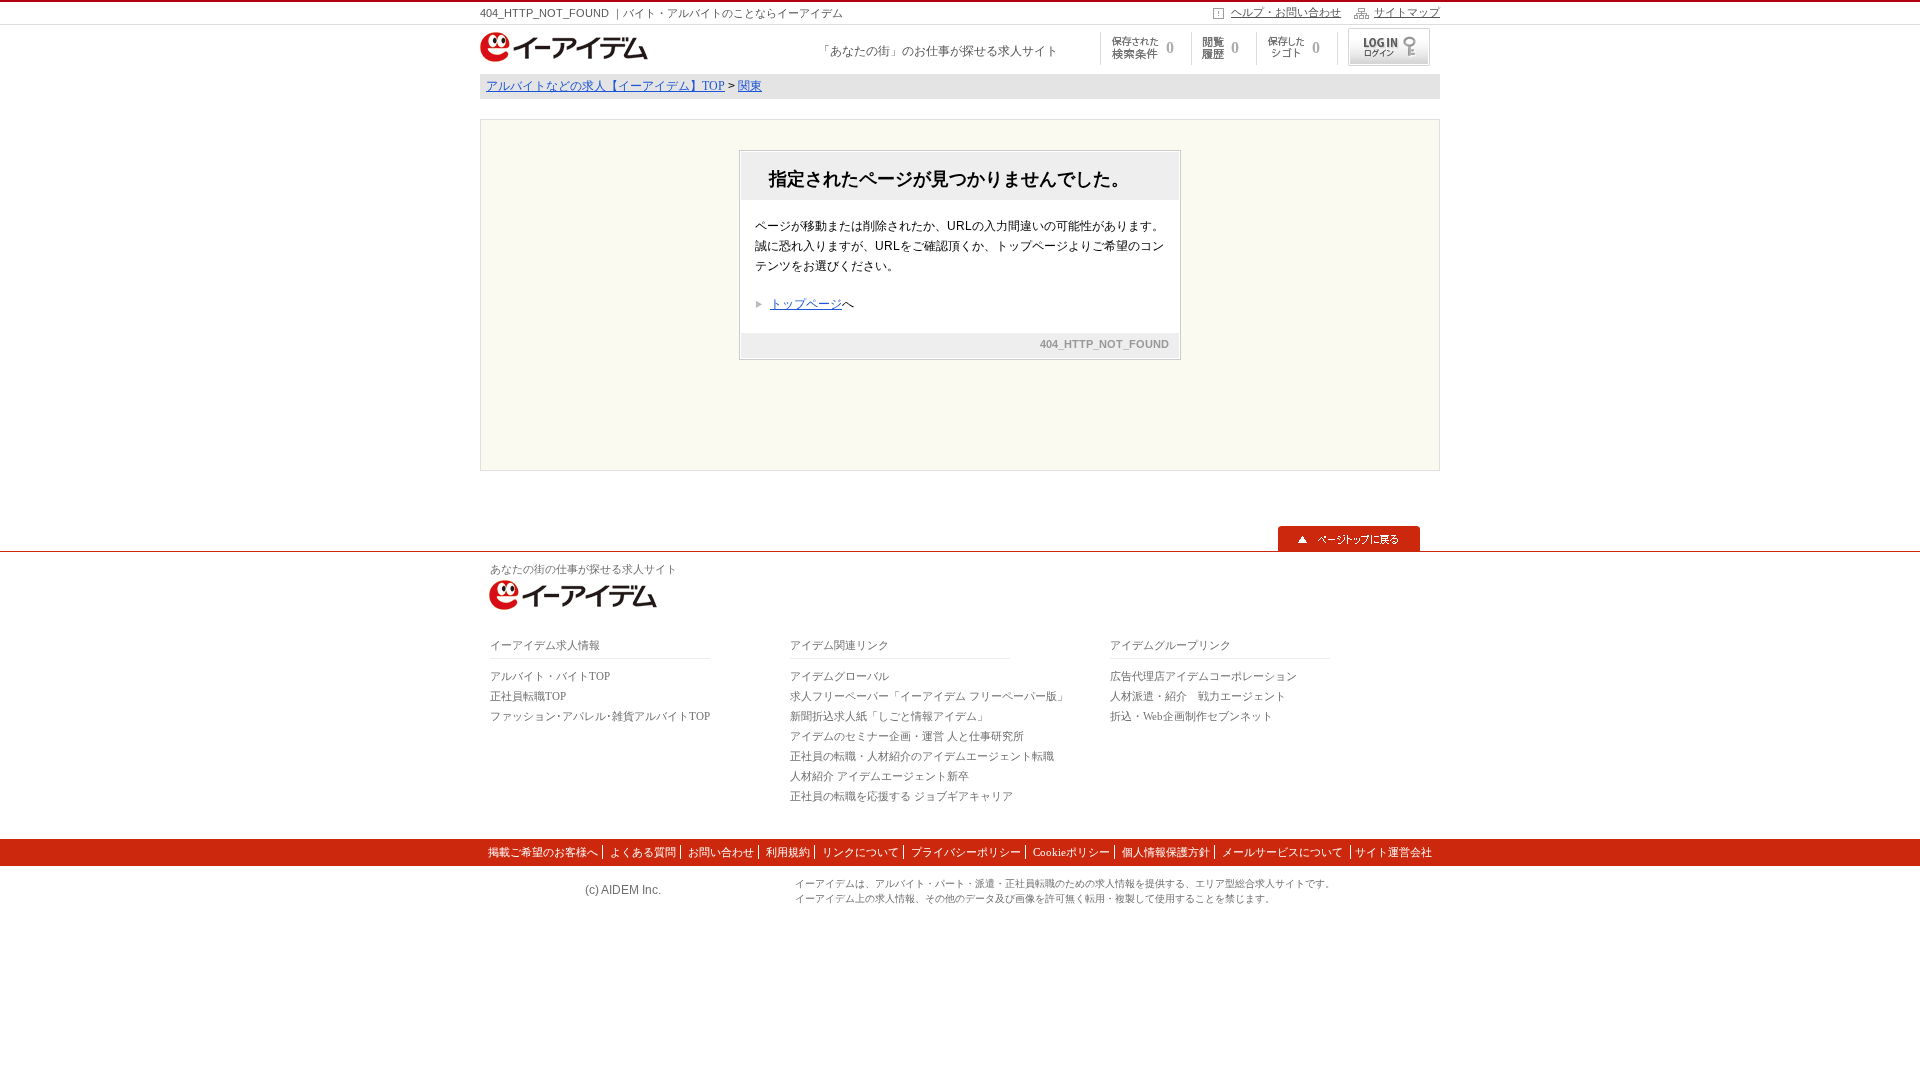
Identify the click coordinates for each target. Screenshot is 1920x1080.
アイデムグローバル (839, 676)
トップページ (806, 304)
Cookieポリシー (1071, 852)
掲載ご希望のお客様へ (543, 852)
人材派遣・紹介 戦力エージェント (1198, 696)
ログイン (1389, 47)
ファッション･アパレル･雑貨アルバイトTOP (600, 716)
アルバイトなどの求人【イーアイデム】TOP (605, 86)
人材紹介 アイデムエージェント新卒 (879, 776)
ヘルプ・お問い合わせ (1286, 12)
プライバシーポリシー (966, 852)
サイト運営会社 (1393, 852)
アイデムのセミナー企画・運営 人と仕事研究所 (907, 736)
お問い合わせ (721, 852)
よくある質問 (643, 852)
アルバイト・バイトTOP (550, 676)
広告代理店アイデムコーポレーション (1203, 676)
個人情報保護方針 (1166, 852)
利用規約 (788, 852)
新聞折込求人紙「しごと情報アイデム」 (889, 716)
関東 (750, 86)
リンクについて (860, 852)
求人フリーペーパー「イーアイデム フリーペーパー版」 (929, 696)
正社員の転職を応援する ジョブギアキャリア (901, 796)
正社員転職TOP (528, 696)
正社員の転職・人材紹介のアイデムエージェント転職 (922, 756)
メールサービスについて (1284, 852)
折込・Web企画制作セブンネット (1191, 716)
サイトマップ (1407, 12)
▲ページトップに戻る (1349, 539)
